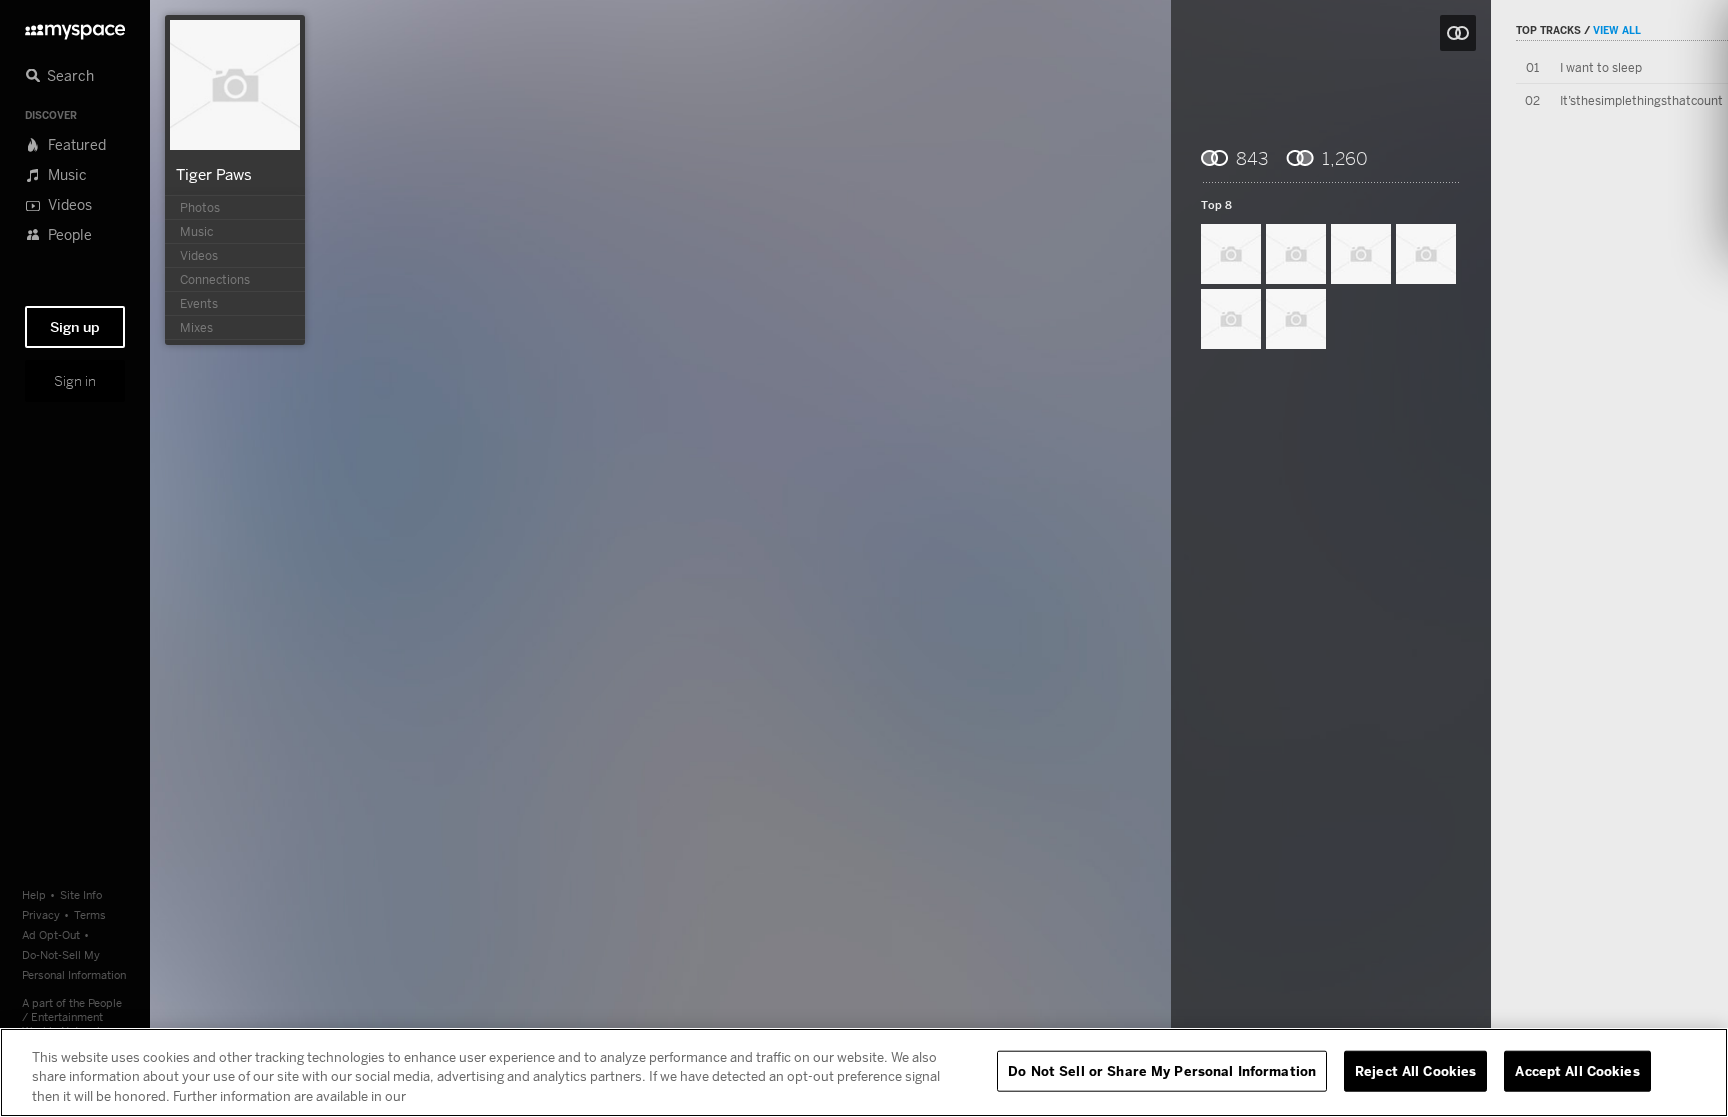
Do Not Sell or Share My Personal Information (1162, 1070)
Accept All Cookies (1577, 1070)
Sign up (75, 327)
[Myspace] (75, 26)
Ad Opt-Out (51, 934)
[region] (864, 1072)
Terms (90, 914)
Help (34, 894)
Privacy (41, 914)
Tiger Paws (214, 174)
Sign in (75, 381)
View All (1617, 30)
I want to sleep (1601, 67)
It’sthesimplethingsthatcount (1641, 100)
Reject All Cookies (1415, 1070)
